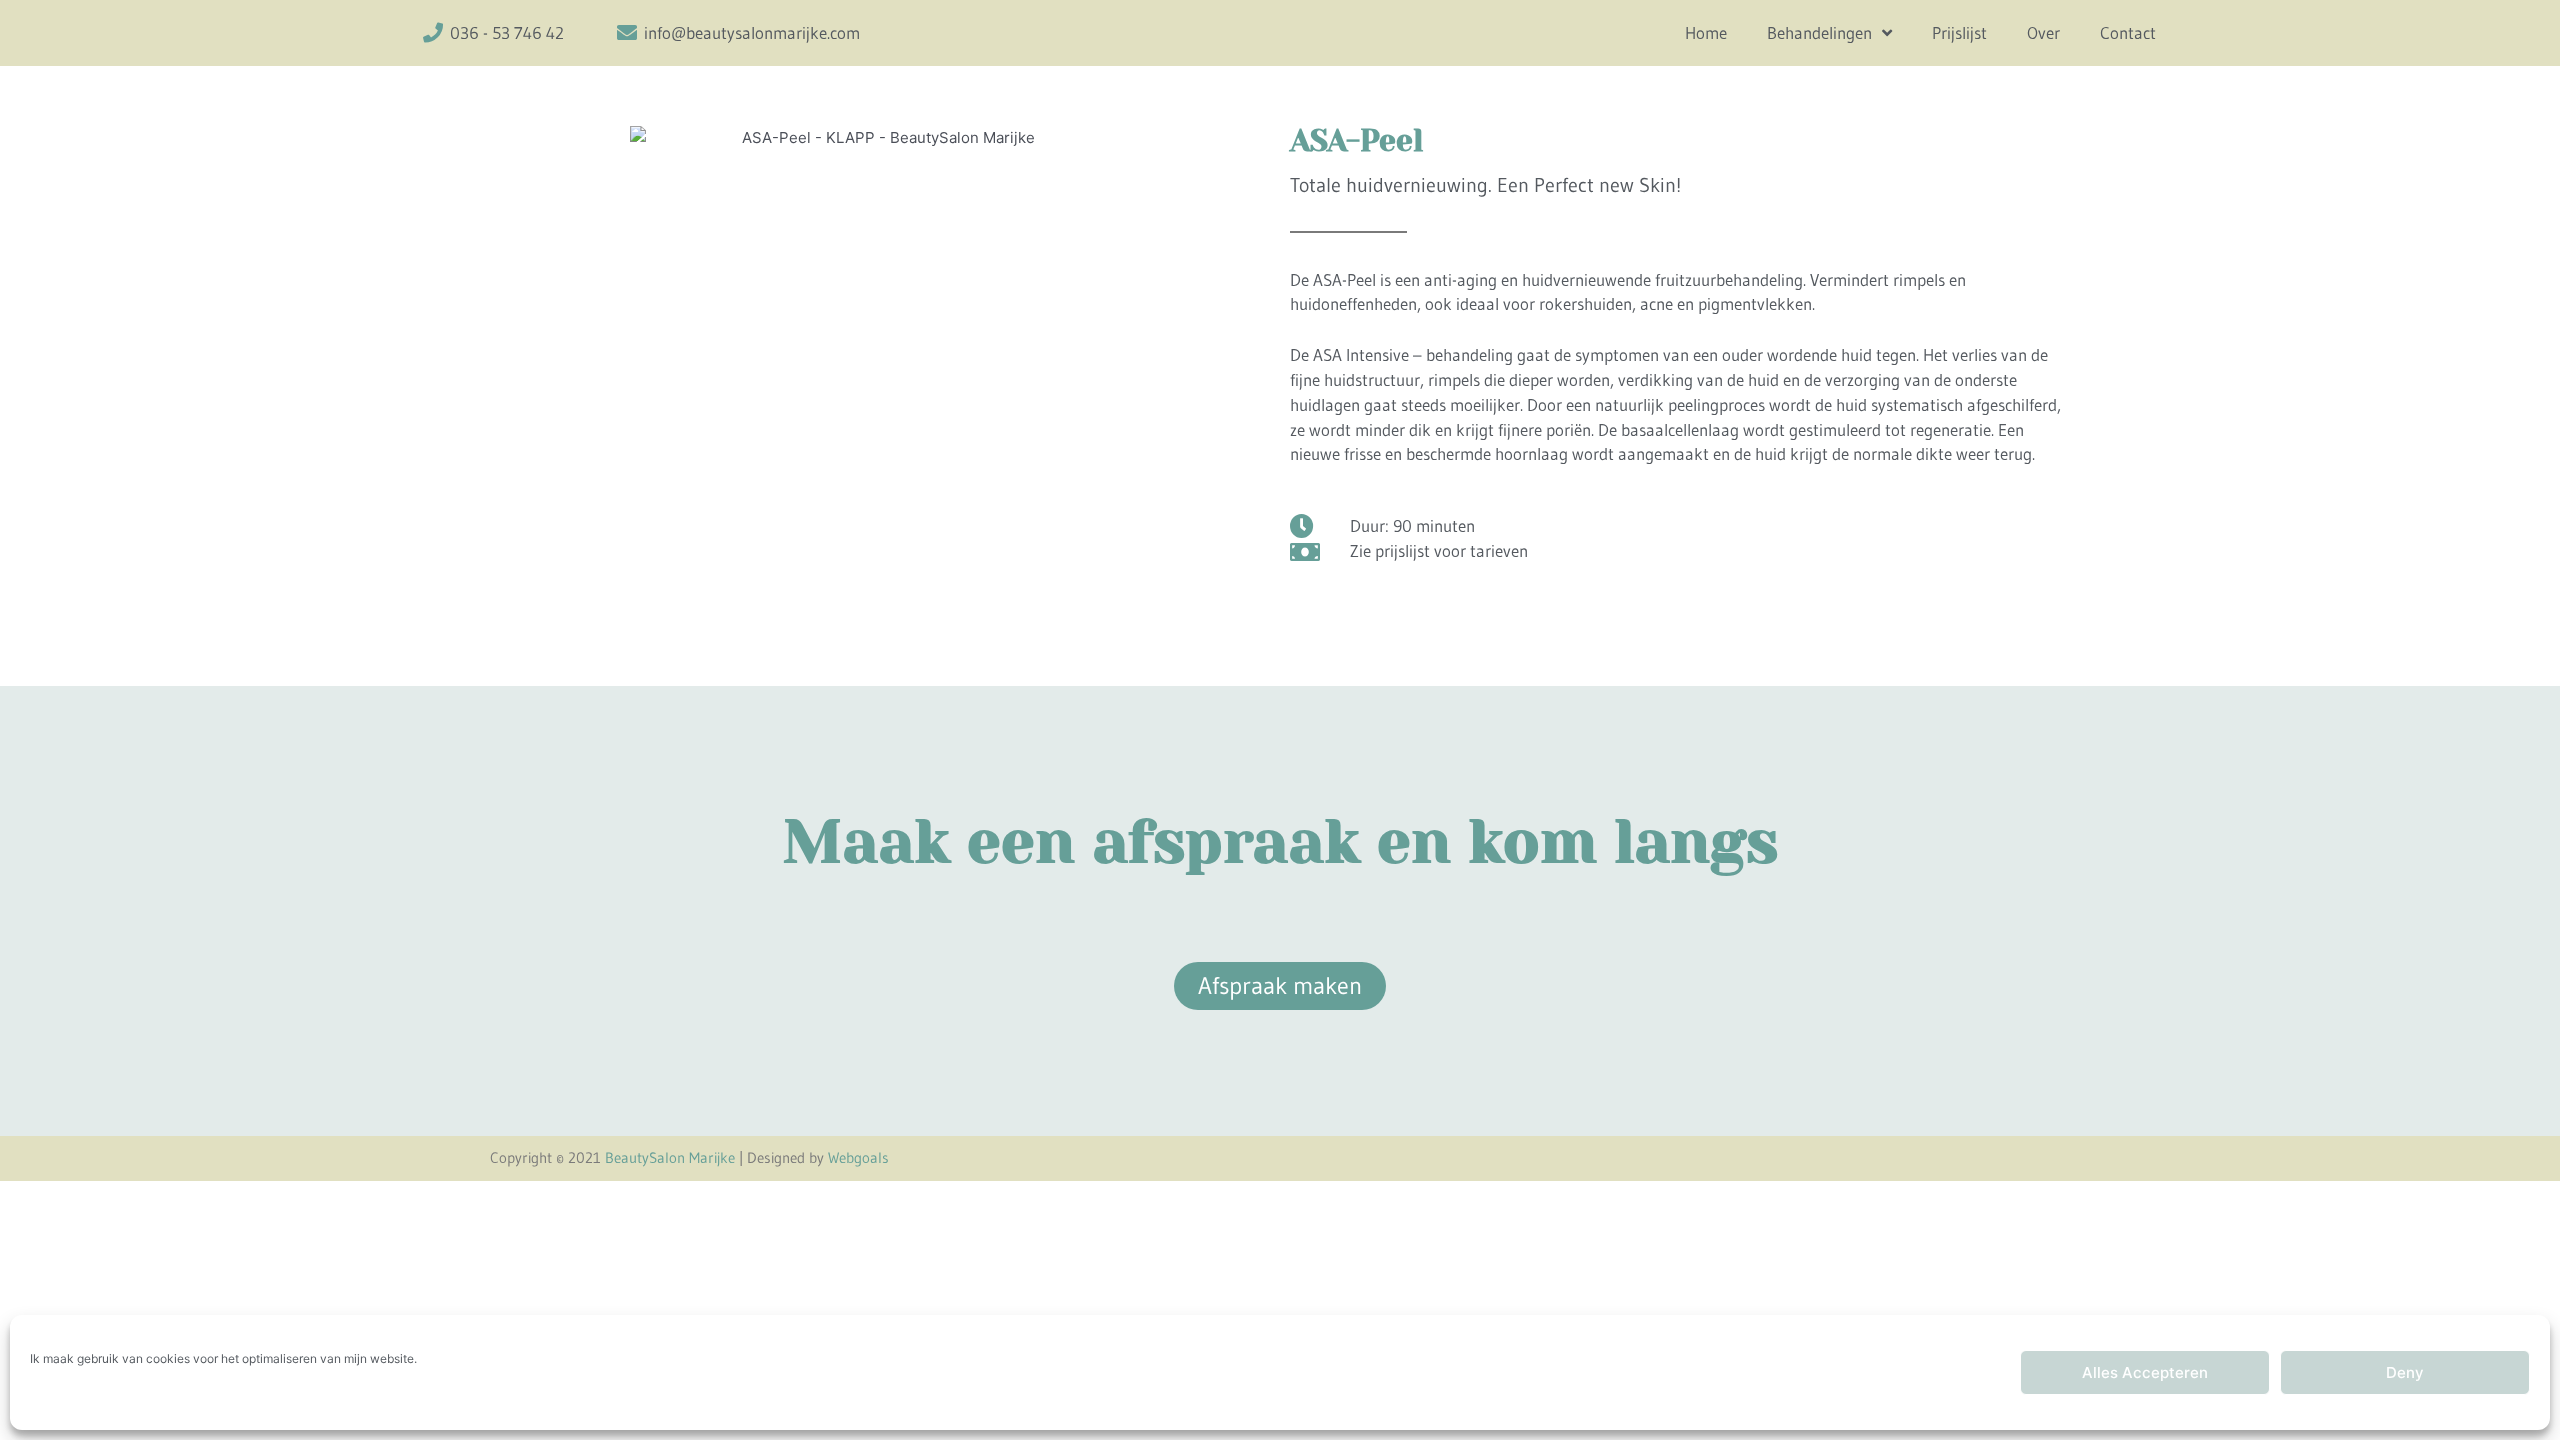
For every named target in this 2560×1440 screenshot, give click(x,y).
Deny (2405, 1372)
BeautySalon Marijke (670, 1157)
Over (2043, 33)
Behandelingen (1819, 33)
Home (1706, 33)
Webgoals (858, 1157)
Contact (2128, 33)
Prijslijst (1959, 33)
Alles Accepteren (2145, 1372)
